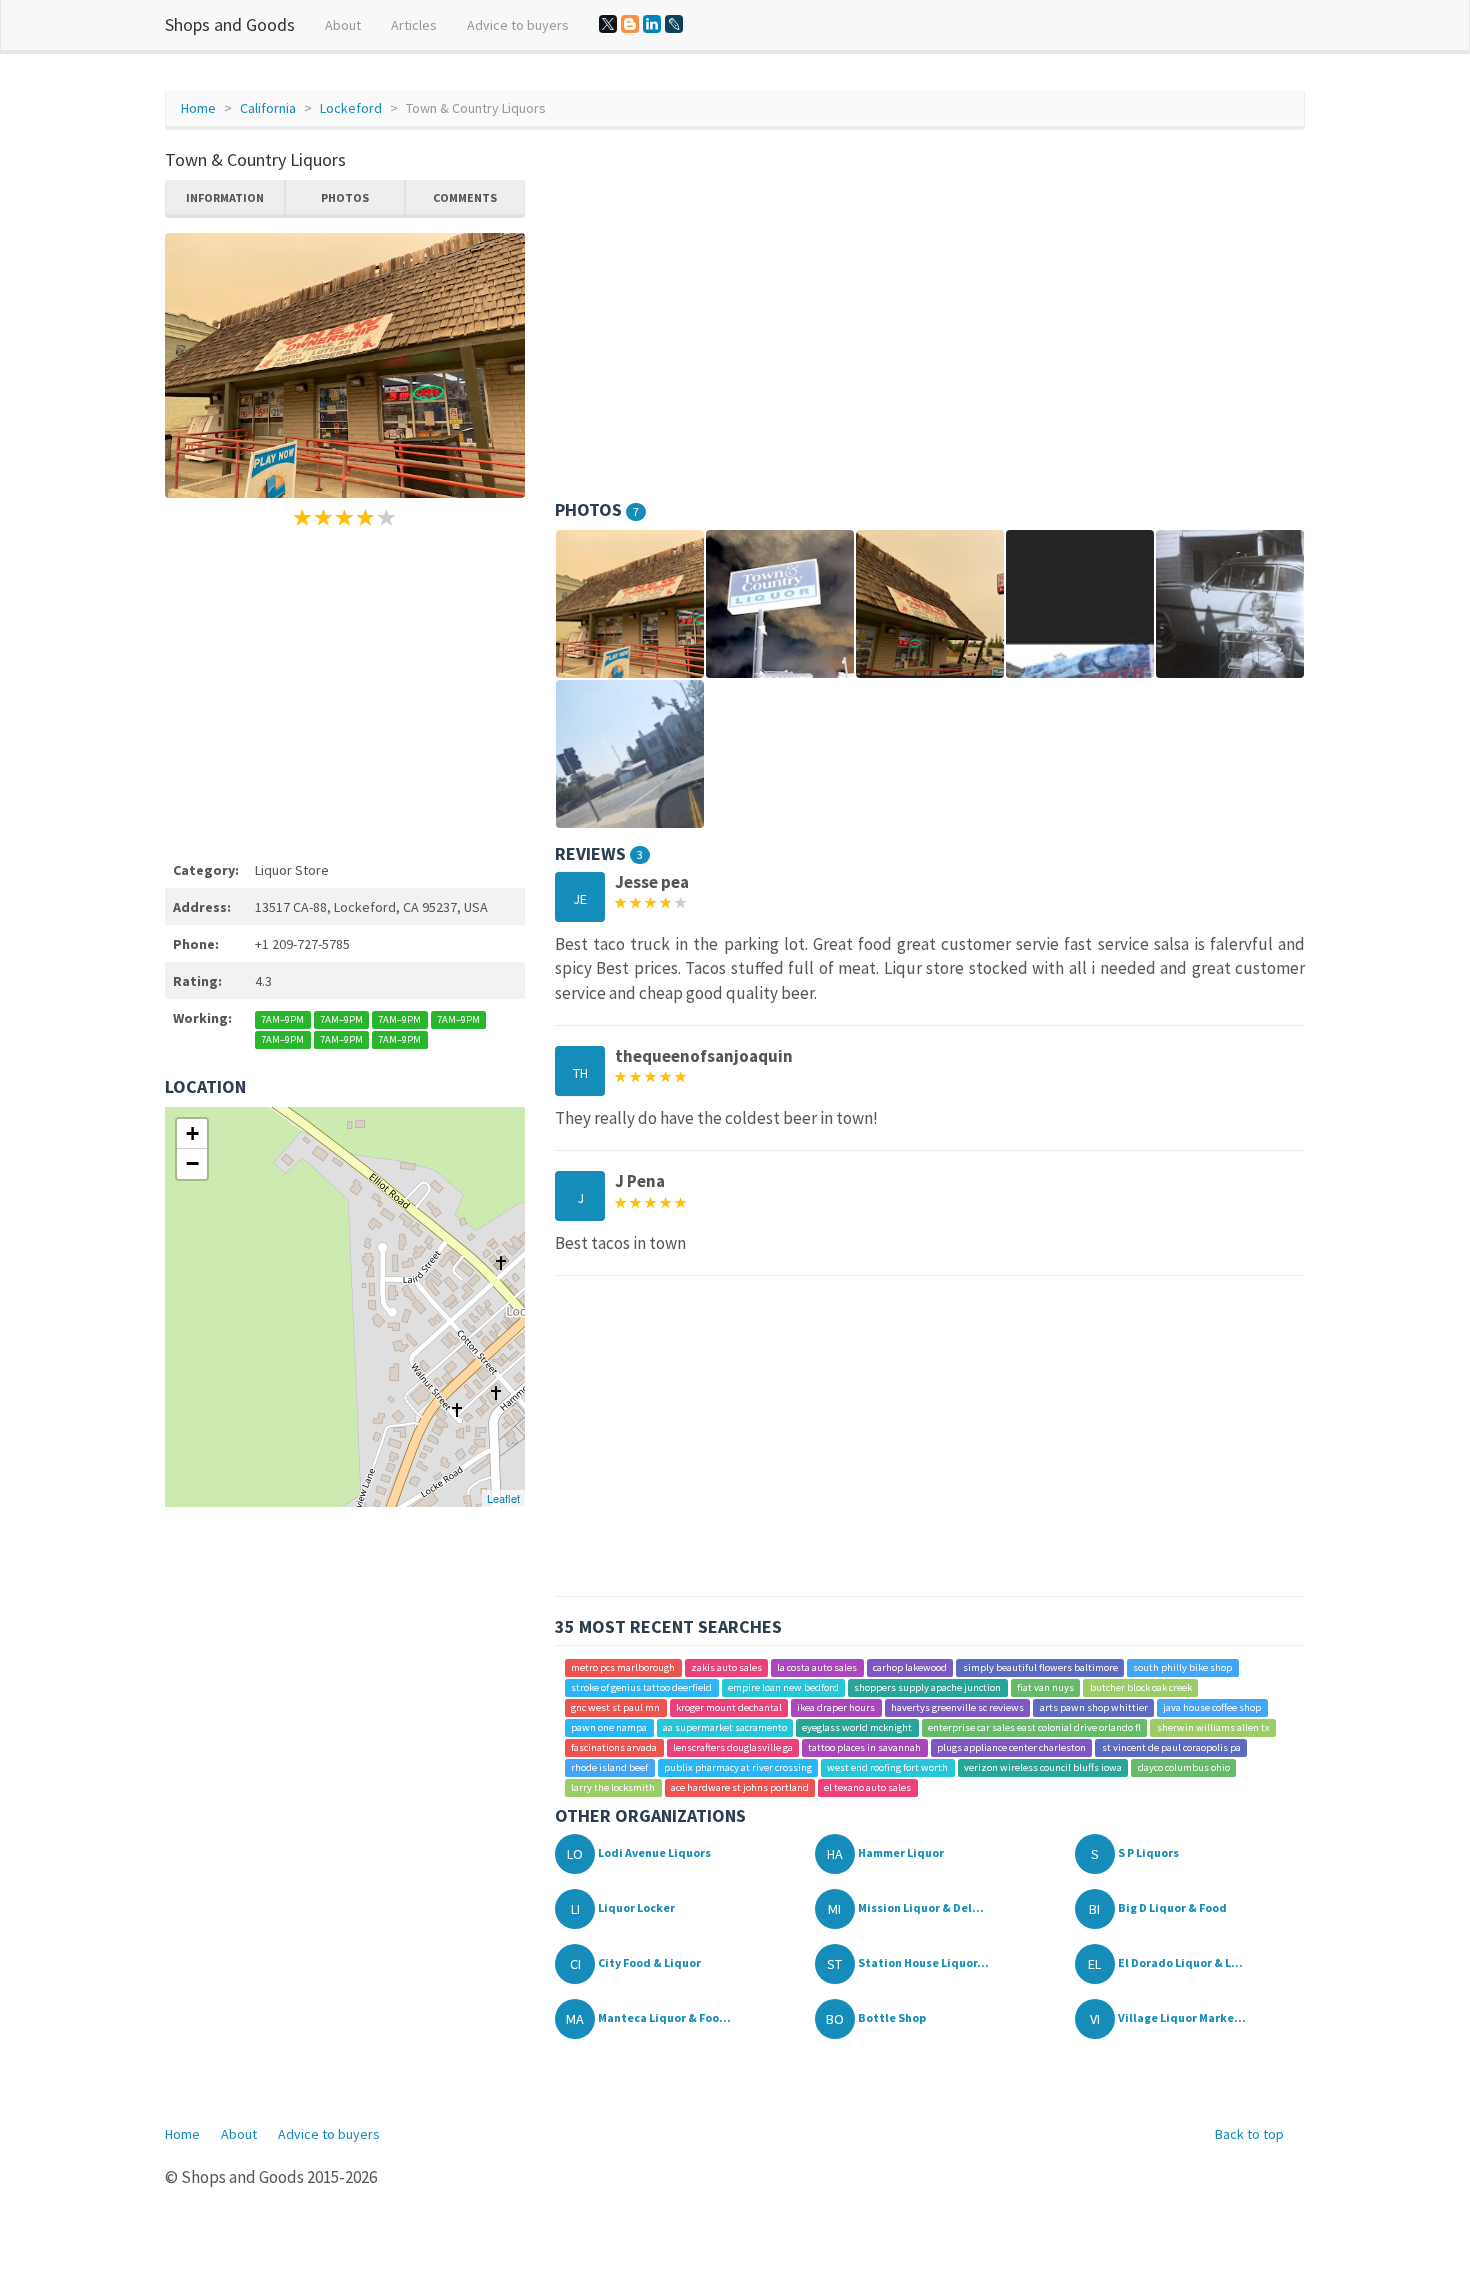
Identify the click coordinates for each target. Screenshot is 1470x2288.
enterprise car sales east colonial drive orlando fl (1034, 1727)
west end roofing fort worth (887, 1767)
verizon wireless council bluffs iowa (1043, 1767)
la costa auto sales (817, 1667)
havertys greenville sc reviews (957, 1707)
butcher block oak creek (1141, 1687)
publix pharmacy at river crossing (738, 1767)
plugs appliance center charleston (1011, 1747)
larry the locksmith (613, 1787)
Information (225, 197)
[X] (608, 24)
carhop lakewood (910, 1667)
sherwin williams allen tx (1213, 1727)
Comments (465, 197)
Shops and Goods (230, 24)
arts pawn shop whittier (1094, 1707)
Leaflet (503, 1498)
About (343, 25)
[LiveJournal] (674, 24)
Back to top (1249, 2134)
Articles (414, 25)
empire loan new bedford (783, 1687)
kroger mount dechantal (729, 1707)
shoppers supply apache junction (927, 1687)
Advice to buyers (518, 25)
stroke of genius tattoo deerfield (641, 1687)
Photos (345, 197)
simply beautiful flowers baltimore (1040, 1667)
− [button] (192, 1163)
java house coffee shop (1212, 1707)
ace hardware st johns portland (740, 1787)
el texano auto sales (867, 1787)
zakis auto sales (726, 1667)
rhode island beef (609, 1767)
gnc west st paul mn (615, 1707)
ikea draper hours (836, 1707)
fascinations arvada (614, 1747)
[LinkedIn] (652, 24)
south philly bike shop (1182, 1667)
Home (198, 108)
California (268, 108)
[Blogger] (630, 24)
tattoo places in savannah (864, 1747)
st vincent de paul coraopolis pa (1171, 1747)
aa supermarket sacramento (725, 1727)
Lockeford (351, 108)
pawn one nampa (609, 1727)
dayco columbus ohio (1184, 1767)
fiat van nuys (1045, 1687)
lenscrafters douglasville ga (733, 1747)
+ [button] (192, 1133)
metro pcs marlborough (623, 1667)
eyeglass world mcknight (857, 1727)
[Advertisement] (345, 691)
